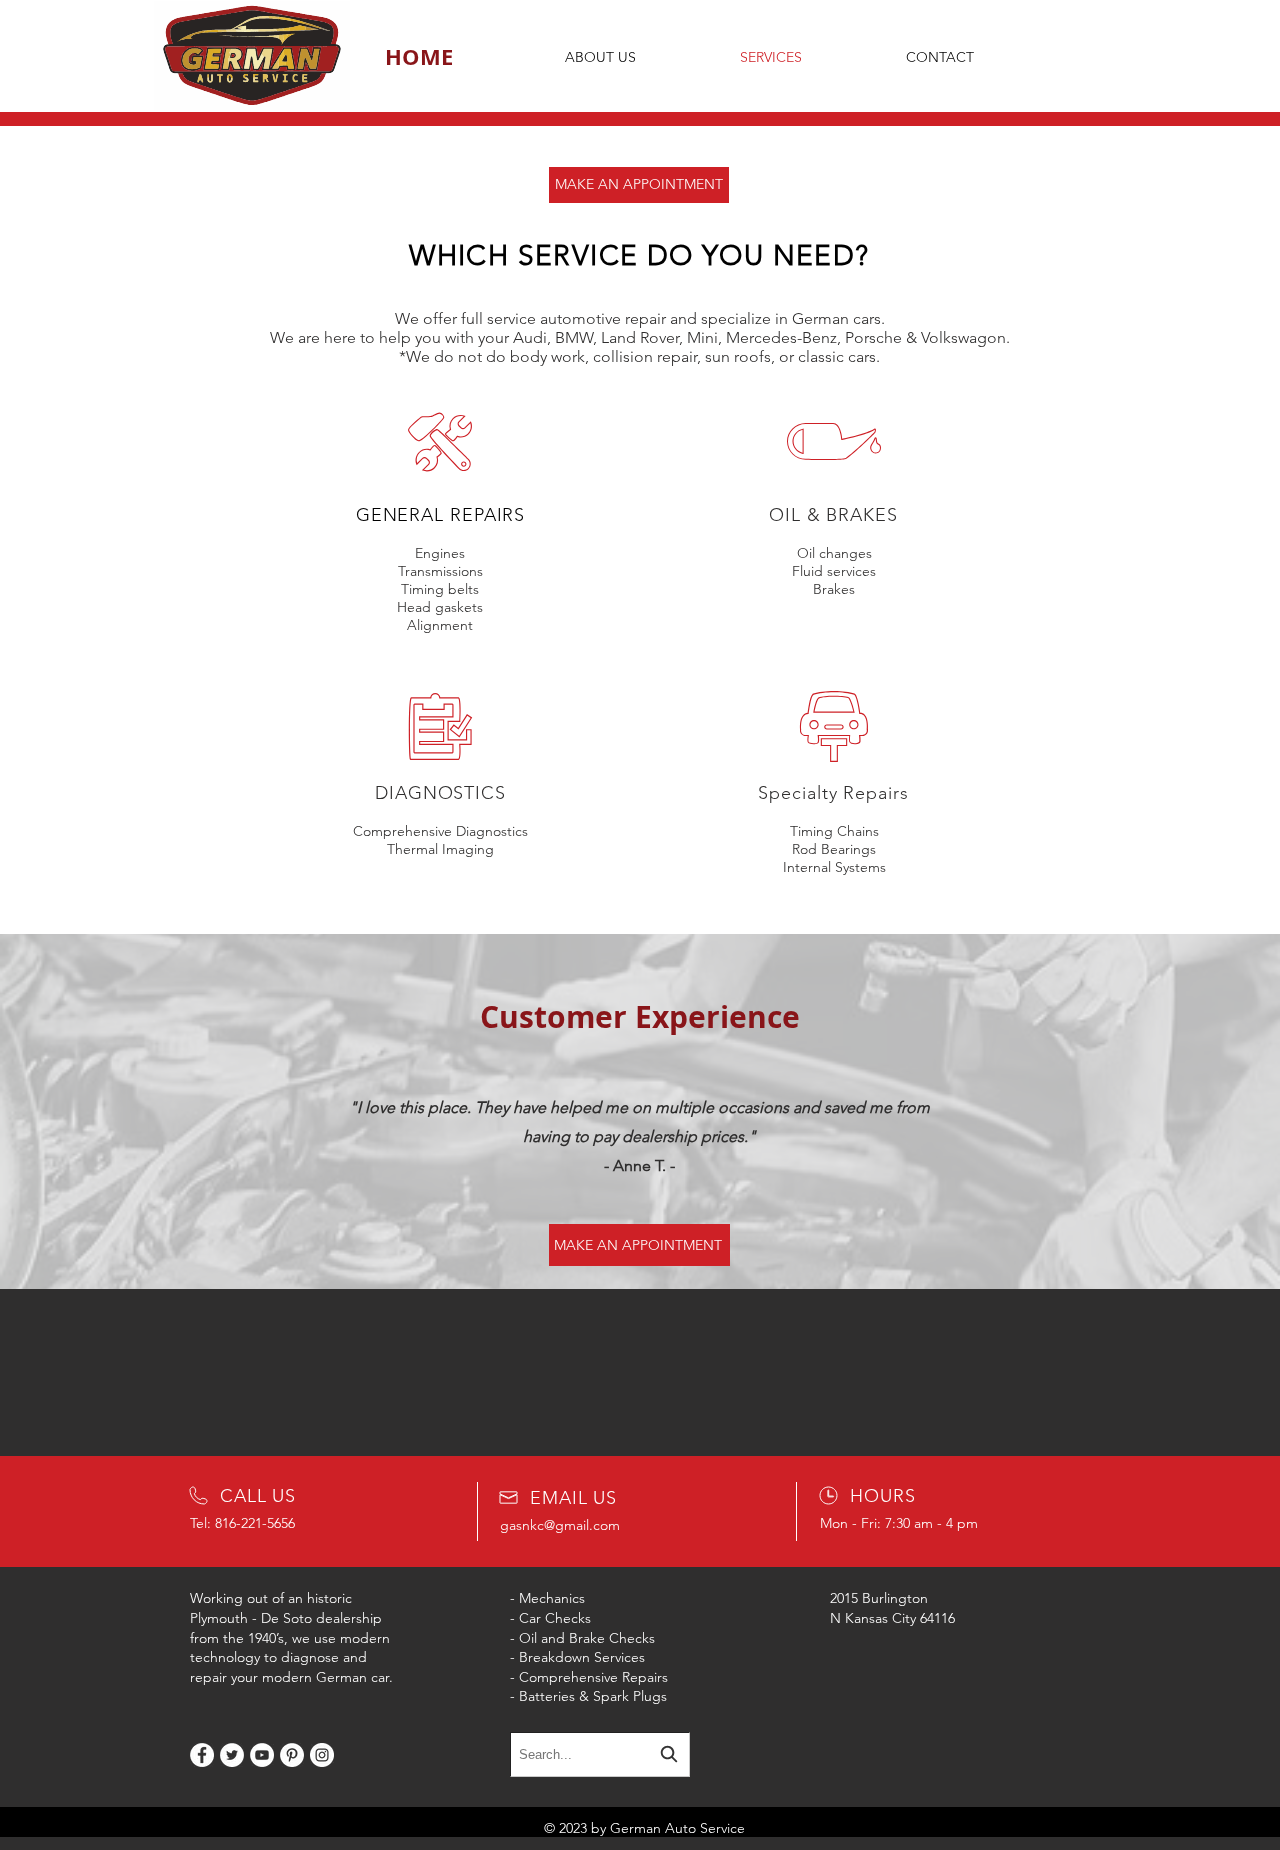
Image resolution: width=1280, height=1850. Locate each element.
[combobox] (600, 1754)
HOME (419, 56)
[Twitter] (232, 1755)
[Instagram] (322, 1755)
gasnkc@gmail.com (560, 1525)
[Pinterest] (292, 1755)
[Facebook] (202, 1755)
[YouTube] (262, 1755)
